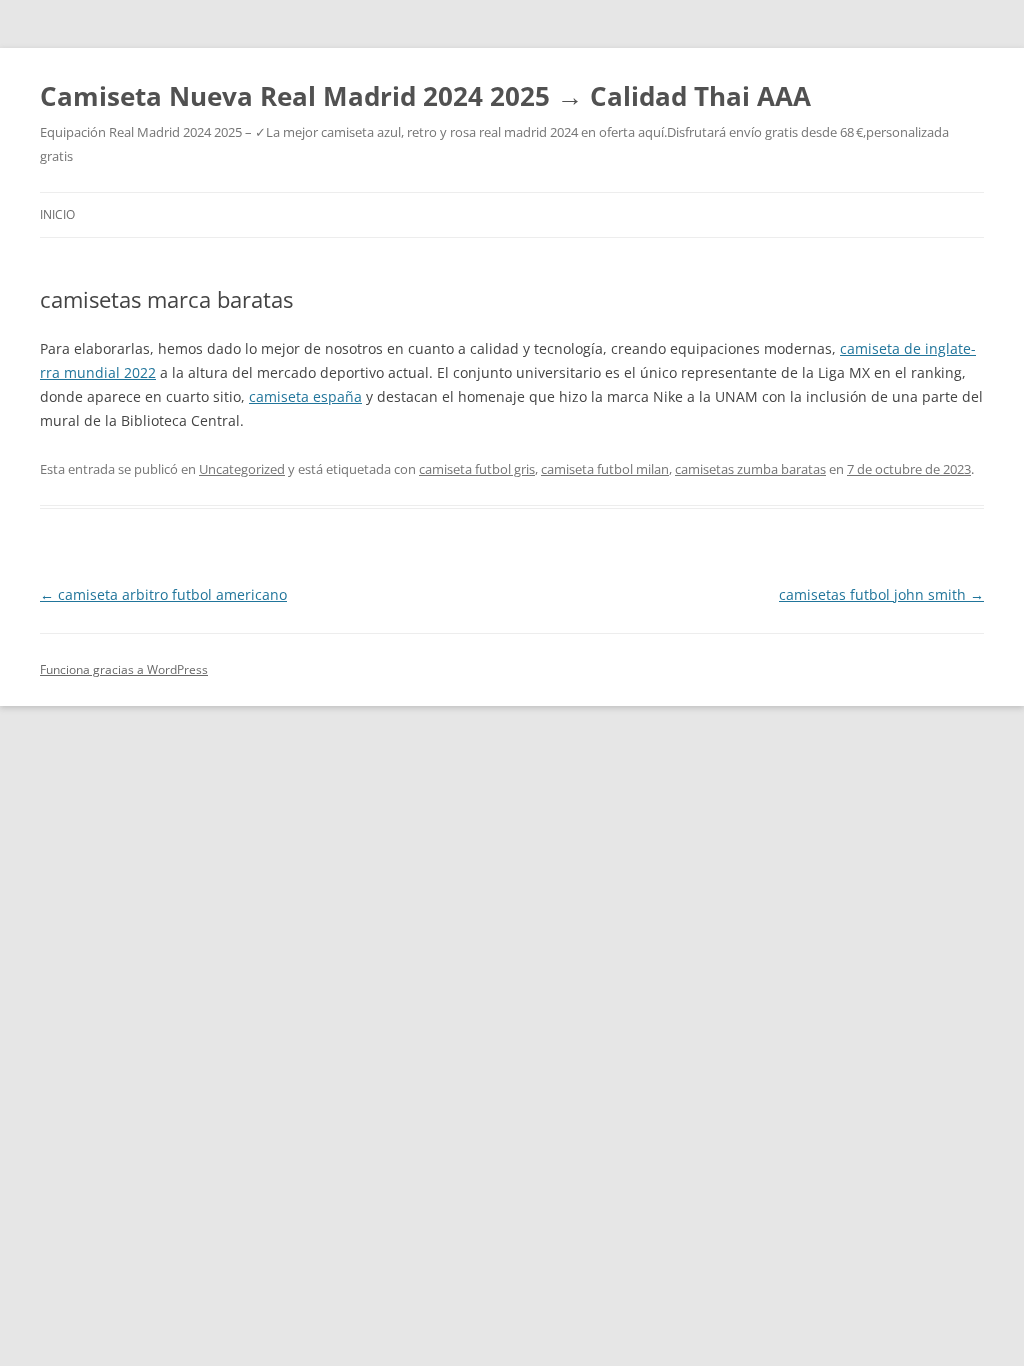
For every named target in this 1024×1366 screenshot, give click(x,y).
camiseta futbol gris (477, 469)
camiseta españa (305, 396)
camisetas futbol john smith (881, 594)
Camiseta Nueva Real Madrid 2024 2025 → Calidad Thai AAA (425, 96)
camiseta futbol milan (605, 469)
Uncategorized (242, 469)
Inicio (57, 214)
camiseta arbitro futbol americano (163, 594)
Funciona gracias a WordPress (124, 669)
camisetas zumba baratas (750, 469)
